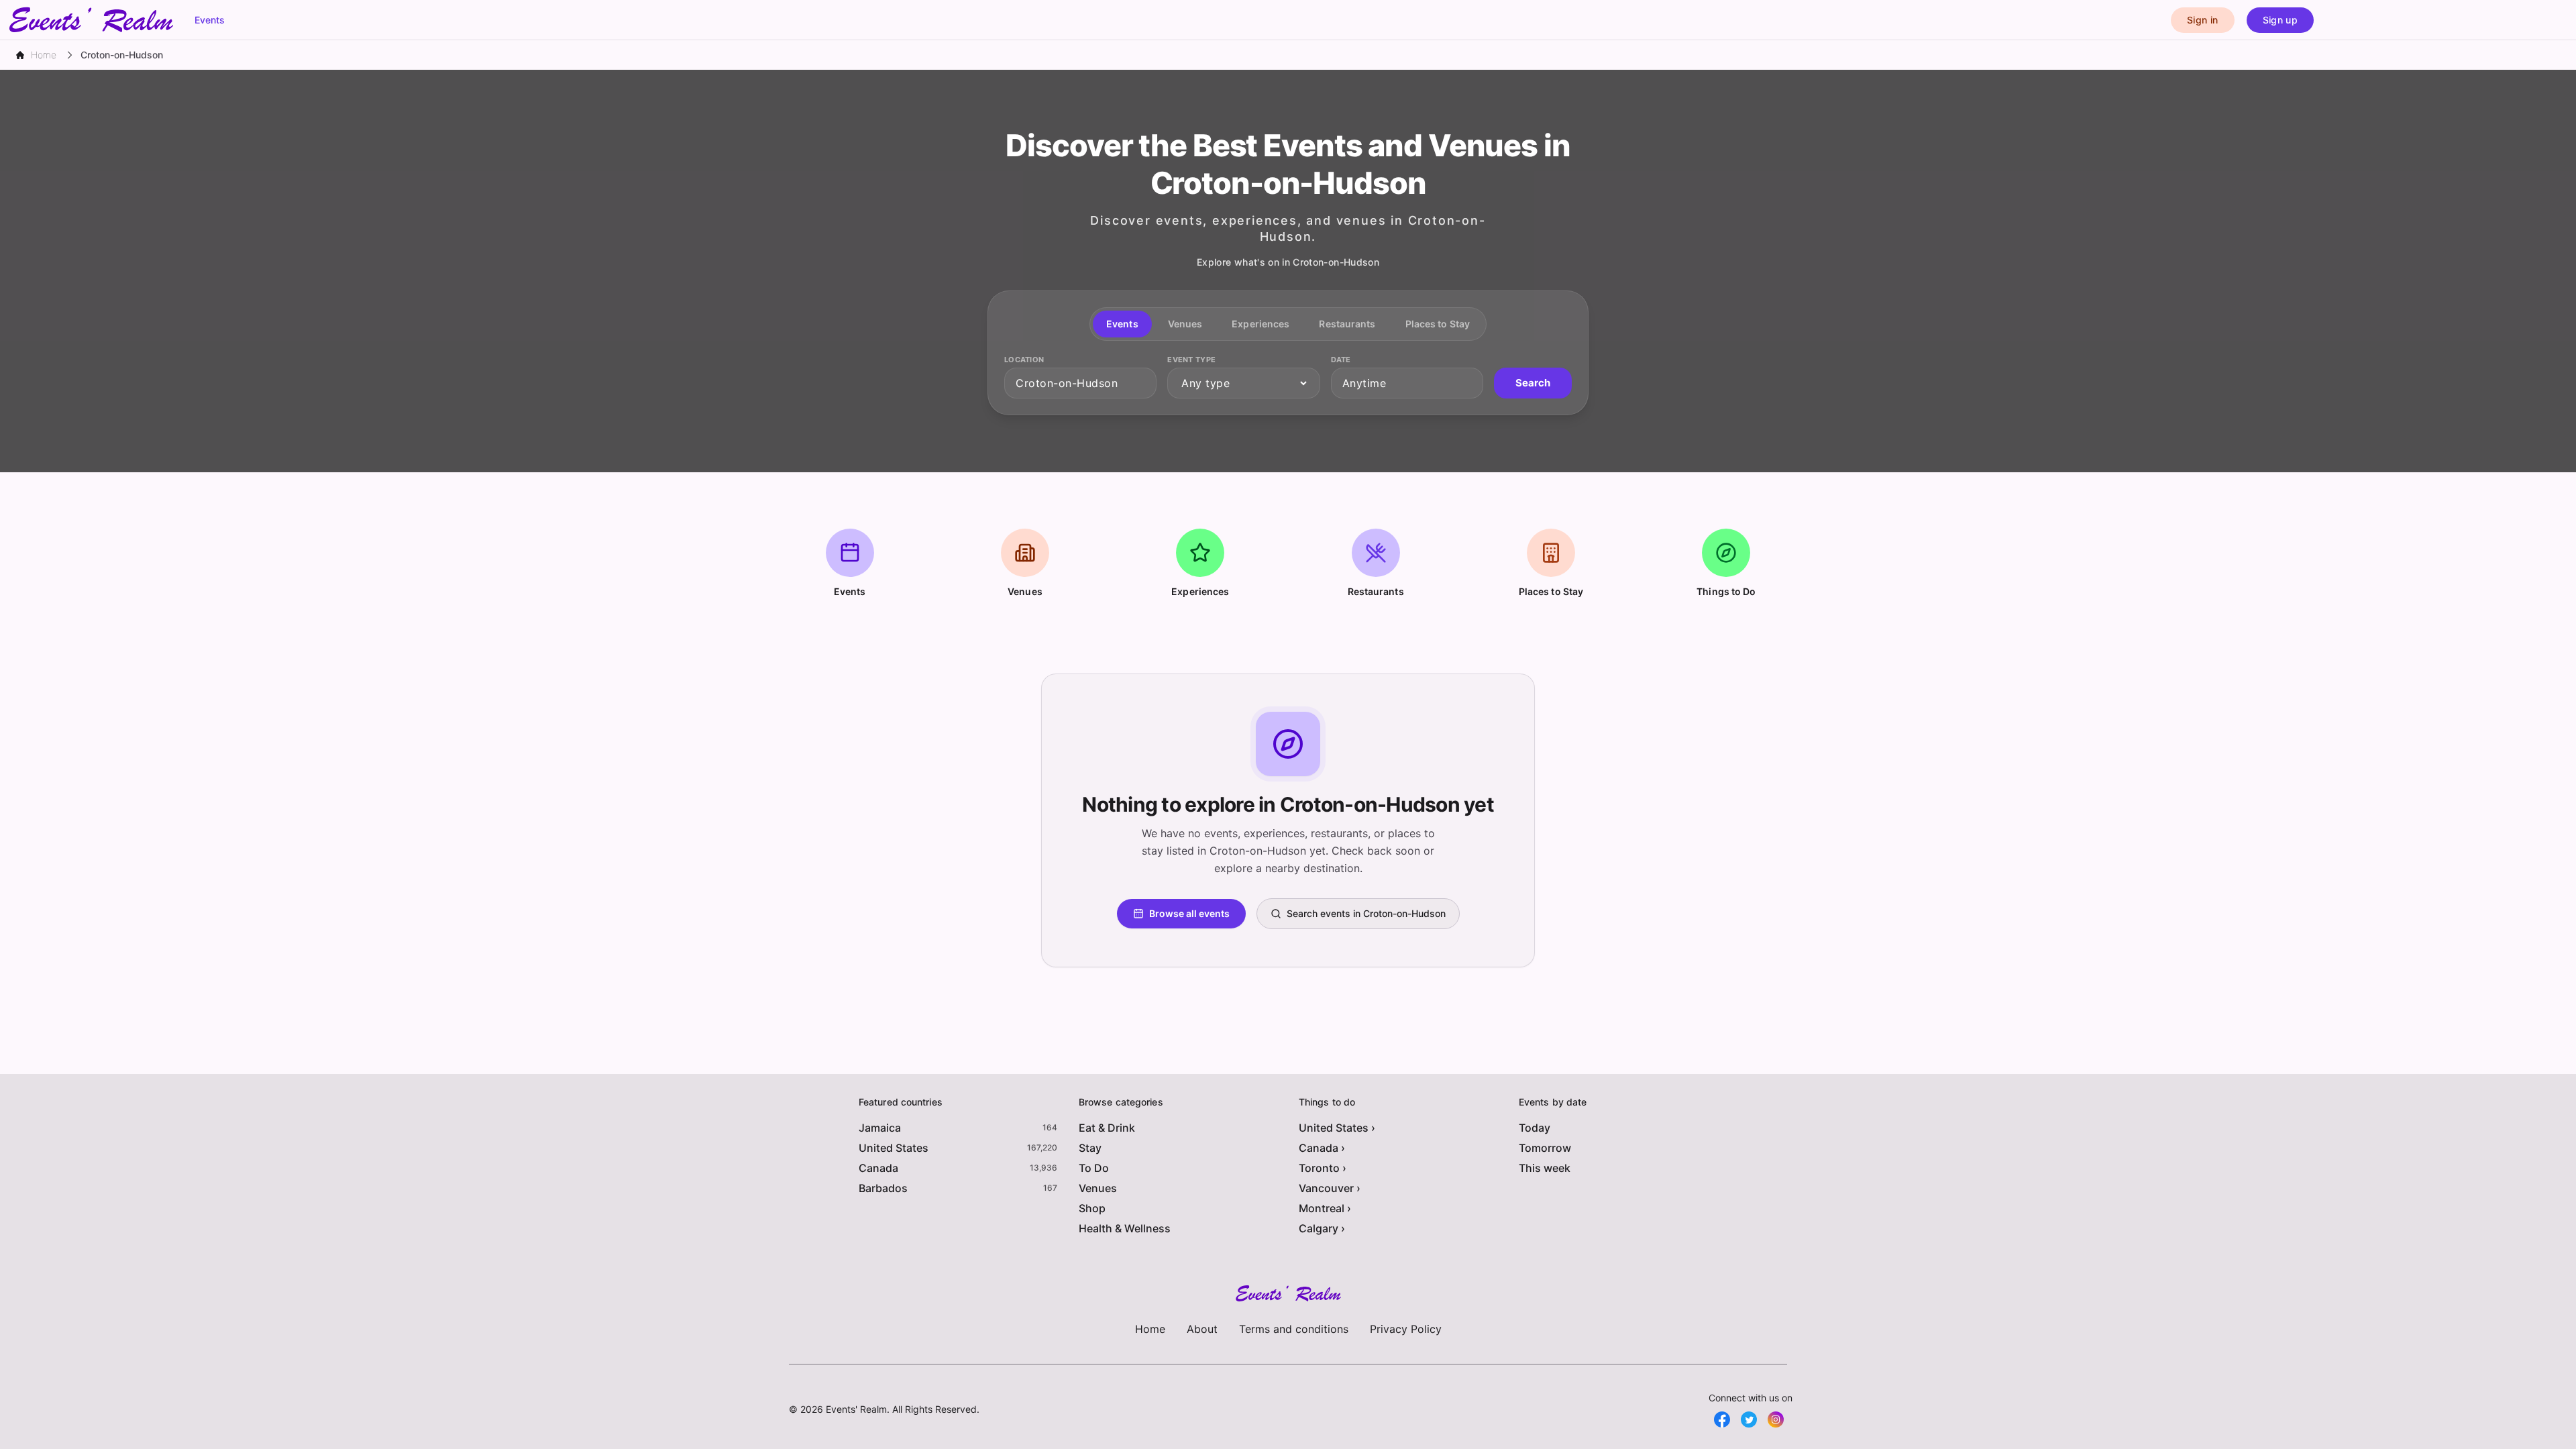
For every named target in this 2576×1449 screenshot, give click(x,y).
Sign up (2280, 20)
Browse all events (1189, 913)
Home (1150, 1329)
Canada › (1322, 1148)
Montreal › (1325, 1208)
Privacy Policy (1406, 1329)
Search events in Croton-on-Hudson (1366, 913)
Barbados (883, 1188)
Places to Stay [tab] (1438, 324)
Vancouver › (1330, 1188)
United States (894, 1148)
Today (1535, 1128)
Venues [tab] (1185, 324)
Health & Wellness (1125, 1228)
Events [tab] (1122, 324)
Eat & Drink (1107, 1128)
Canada (878, 1168)
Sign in (2202, 20)
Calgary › (1322, 1228)
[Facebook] (1722, 1419)
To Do (1094, 1168)
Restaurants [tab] (1347, 324)
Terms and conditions (1294, 1329)
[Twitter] (1749, 1419)
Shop (1092, 1208)
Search (1533, 383)
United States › (1337, 1128)
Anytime (1364, 383)
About (1202, 1329)
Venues (1098, 1188)
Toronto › (1323, 1168)
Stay (1090, 1148)
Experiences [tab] (1260, 324)
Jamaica (880, 1128)
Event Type (1191, 360)
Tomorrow (1545, 1148)
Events (210, 20)
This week (1545, 1168)
